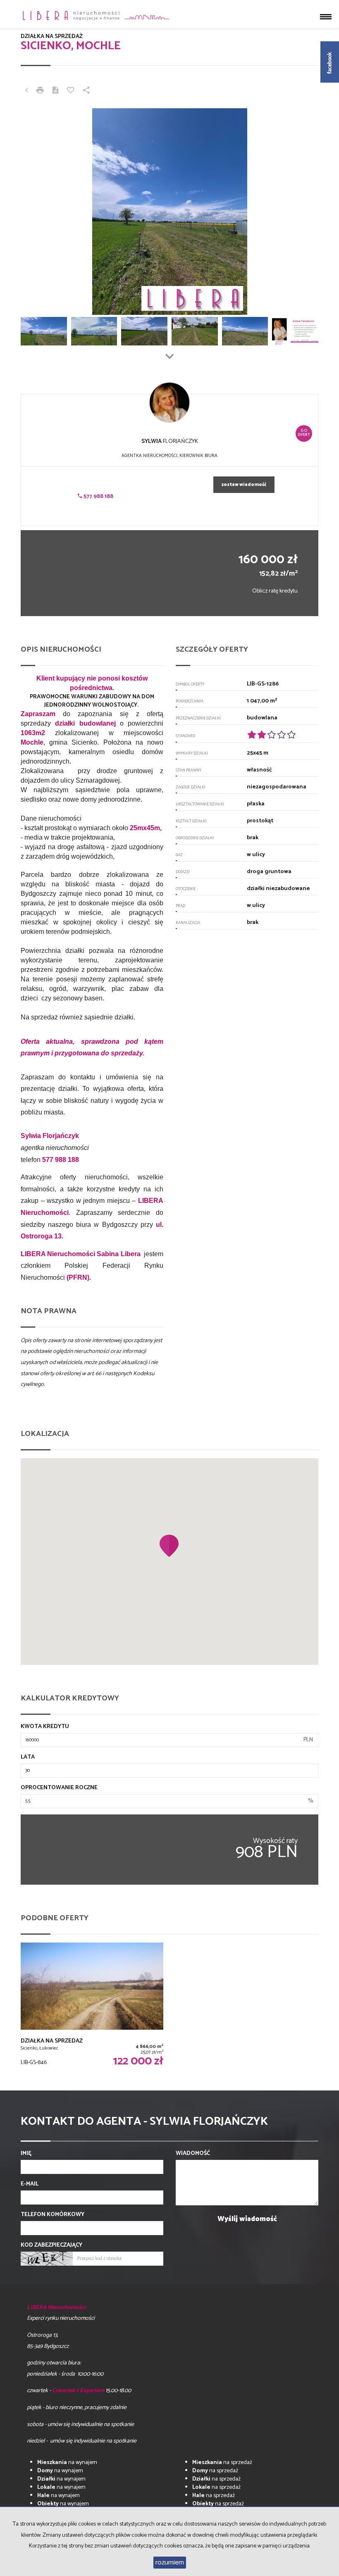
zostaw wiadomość (244, 485)
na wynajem (67, 2463)
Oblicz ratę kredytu (275, 591)
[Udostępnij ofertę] (86, 91)
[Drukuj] (40, 91)
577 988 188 (98, 496)
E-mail (30, 2184)
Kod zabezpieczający (51, 2245)
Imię (26, 2154)
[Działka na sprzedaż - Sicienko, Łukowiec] (92, 2006)
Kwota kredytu (45, 1727)
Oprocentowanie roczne (59, 1788)
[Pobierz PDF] (55, 91)
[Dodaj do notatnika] (71, 91)
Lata (28, 1757)
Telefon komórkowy (53, 2215)
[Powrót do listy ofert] (26, 91)
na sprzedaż (222, 2463)
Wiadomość (193, 2154)
